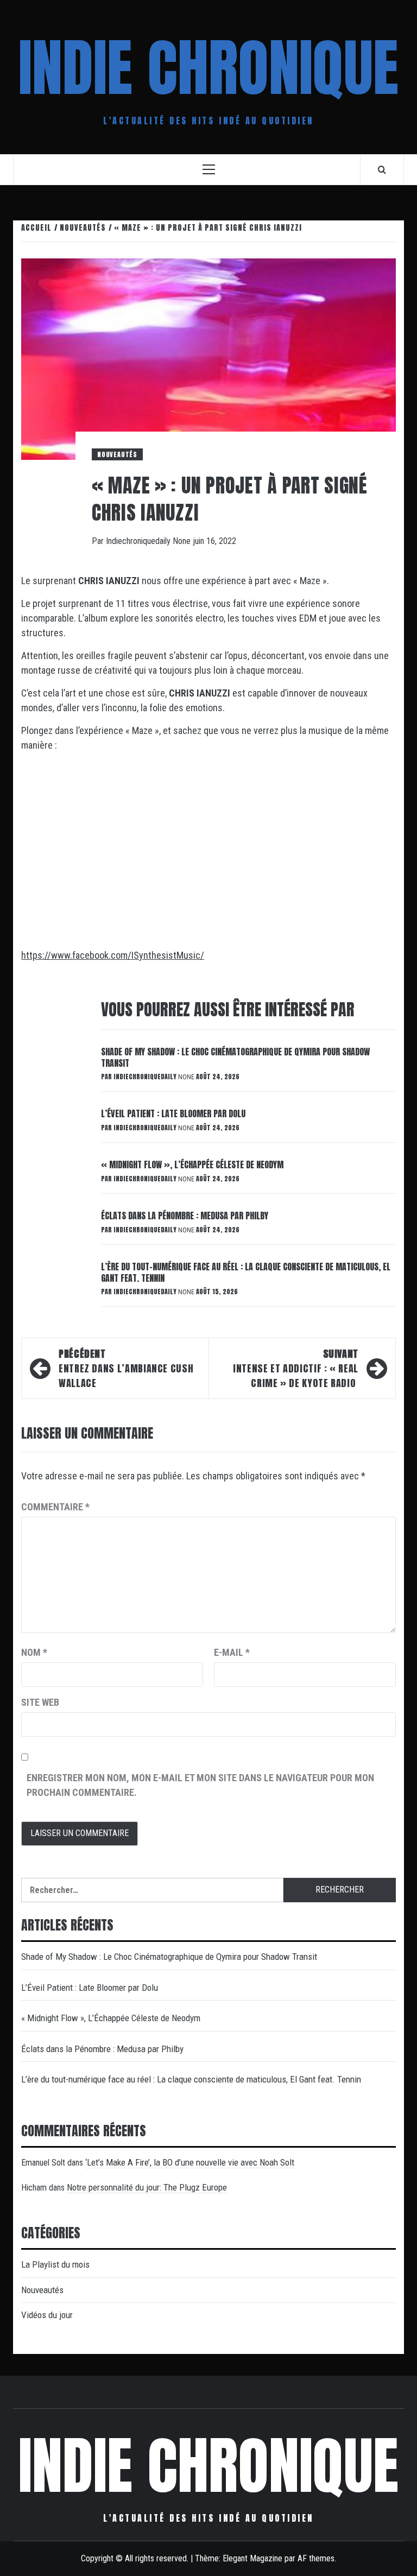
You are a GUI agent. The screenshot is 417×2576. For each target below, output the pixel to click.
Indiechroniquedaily (139, 541)
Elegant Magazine (252, 2558)
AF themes (316, 2558)
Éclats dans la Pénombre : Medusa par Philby (185, 1216)
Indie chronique (208, 68)
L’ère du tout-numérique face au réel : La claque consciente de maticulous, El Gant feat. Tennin (246, 1272)
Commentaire (55, 1507)
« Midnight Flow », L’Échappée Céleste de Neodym (192, 1164)
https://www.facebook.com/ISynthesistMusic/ (113, 955)
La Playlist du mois (55, 2264)
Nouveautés (117, 454)
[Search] (382, 169)
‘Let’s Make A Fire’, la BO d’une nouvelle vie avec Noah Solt (190, 2162)
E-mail (232, 1652)
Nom (34, 1652)
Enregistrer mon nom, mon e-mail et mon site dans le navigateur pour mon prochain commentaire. (200, 1785)
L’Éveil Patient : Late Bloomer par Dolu (173, 1113)
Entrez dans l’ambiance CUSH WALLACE (126, 1368)
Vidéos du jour (47, 2315)
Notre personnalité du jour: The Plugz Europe (147, 2187)
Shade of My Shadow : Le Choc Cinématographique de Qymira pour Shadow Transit (235, 1057)
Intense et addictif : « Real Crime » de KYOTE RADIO (296, 1368)
